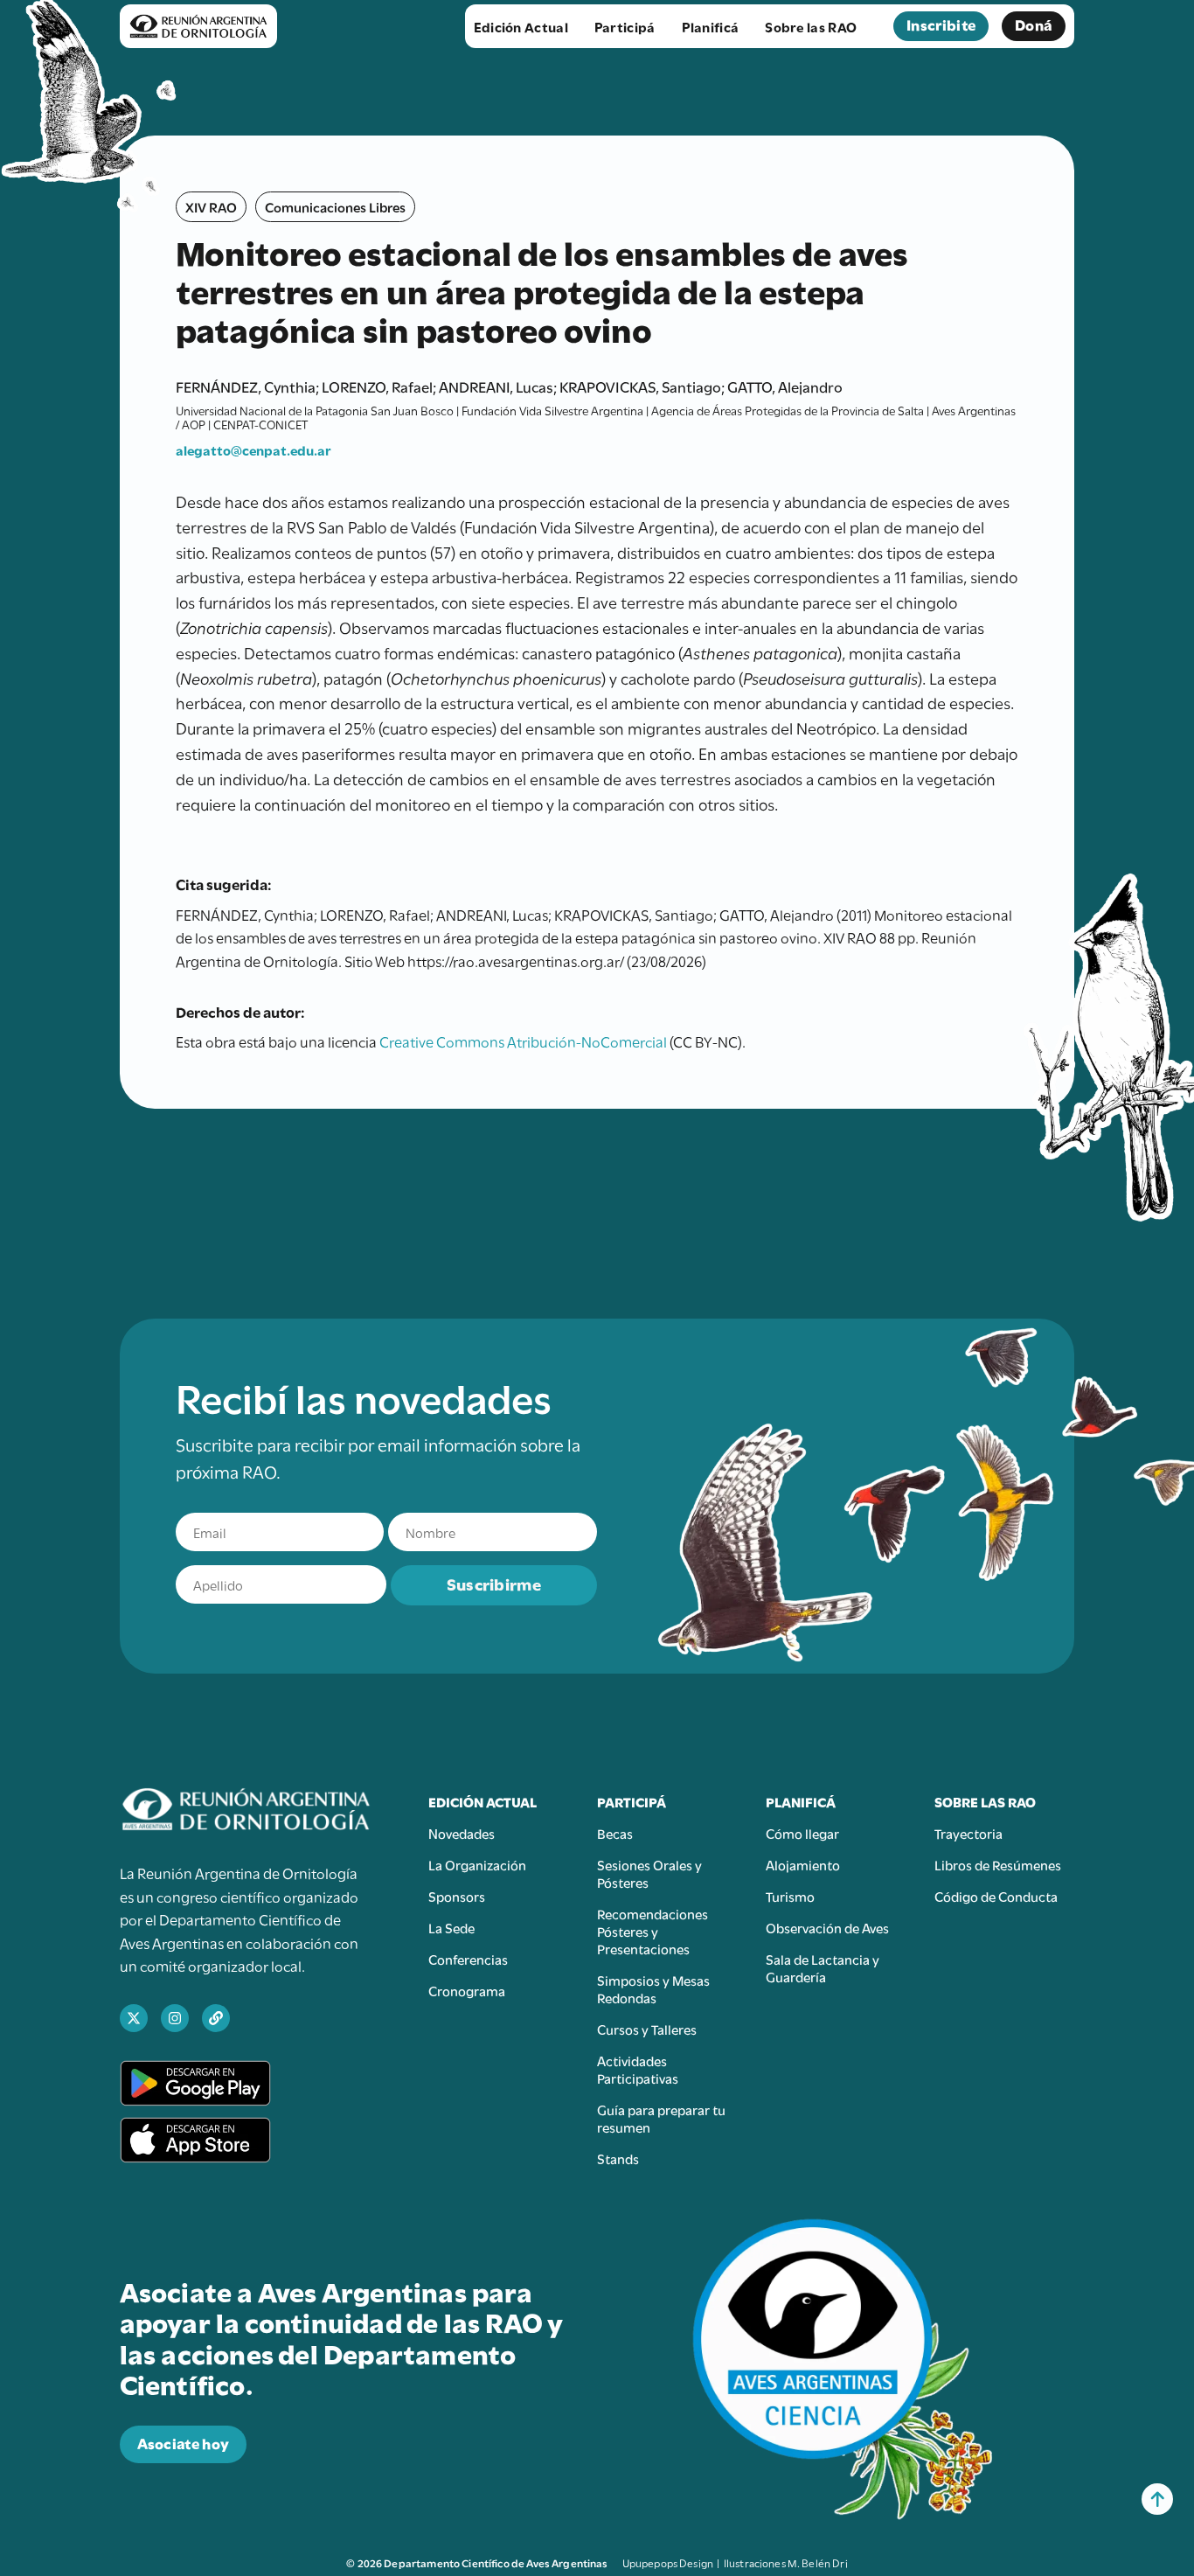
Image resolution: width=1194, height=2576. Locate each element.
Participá (625, 26)
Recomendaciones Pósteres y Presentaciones (653, 1931)
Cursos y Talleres (647, 2029)
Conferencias (468, 1959)
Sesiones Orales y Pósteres (649, 1873)
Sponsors (457, 1896)
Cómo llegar (802, 1833)
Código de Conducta (996, 1896)
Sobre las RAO (811, 26)
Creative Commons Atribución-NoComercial (523, 1041)
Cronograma (467, 1990)
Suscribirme (494, 1583)
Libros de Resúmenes (998, 1864)
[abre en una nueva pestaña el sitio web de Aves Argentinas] (216, 2018)
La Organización (477, 1864)
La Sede (451, 1927)
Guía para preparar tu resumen (661, 2118)
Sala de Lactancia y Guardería (823, 1967)
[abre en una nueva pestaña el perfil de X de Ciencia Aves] (134, 2018)
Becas (615, 1833)
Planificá (711, 26)
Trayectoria (968, 1833)
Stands (618, 2158)
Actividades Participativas (638, 2069)
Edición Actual (521, 26)
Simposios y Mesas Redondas (653, 1988)
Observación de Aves (827, 1927)
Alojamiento (803, 1864)
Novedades (462, 1833)
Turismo (790, 1896)
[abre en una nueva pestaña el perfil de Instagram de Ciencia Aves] (175, 2018)
